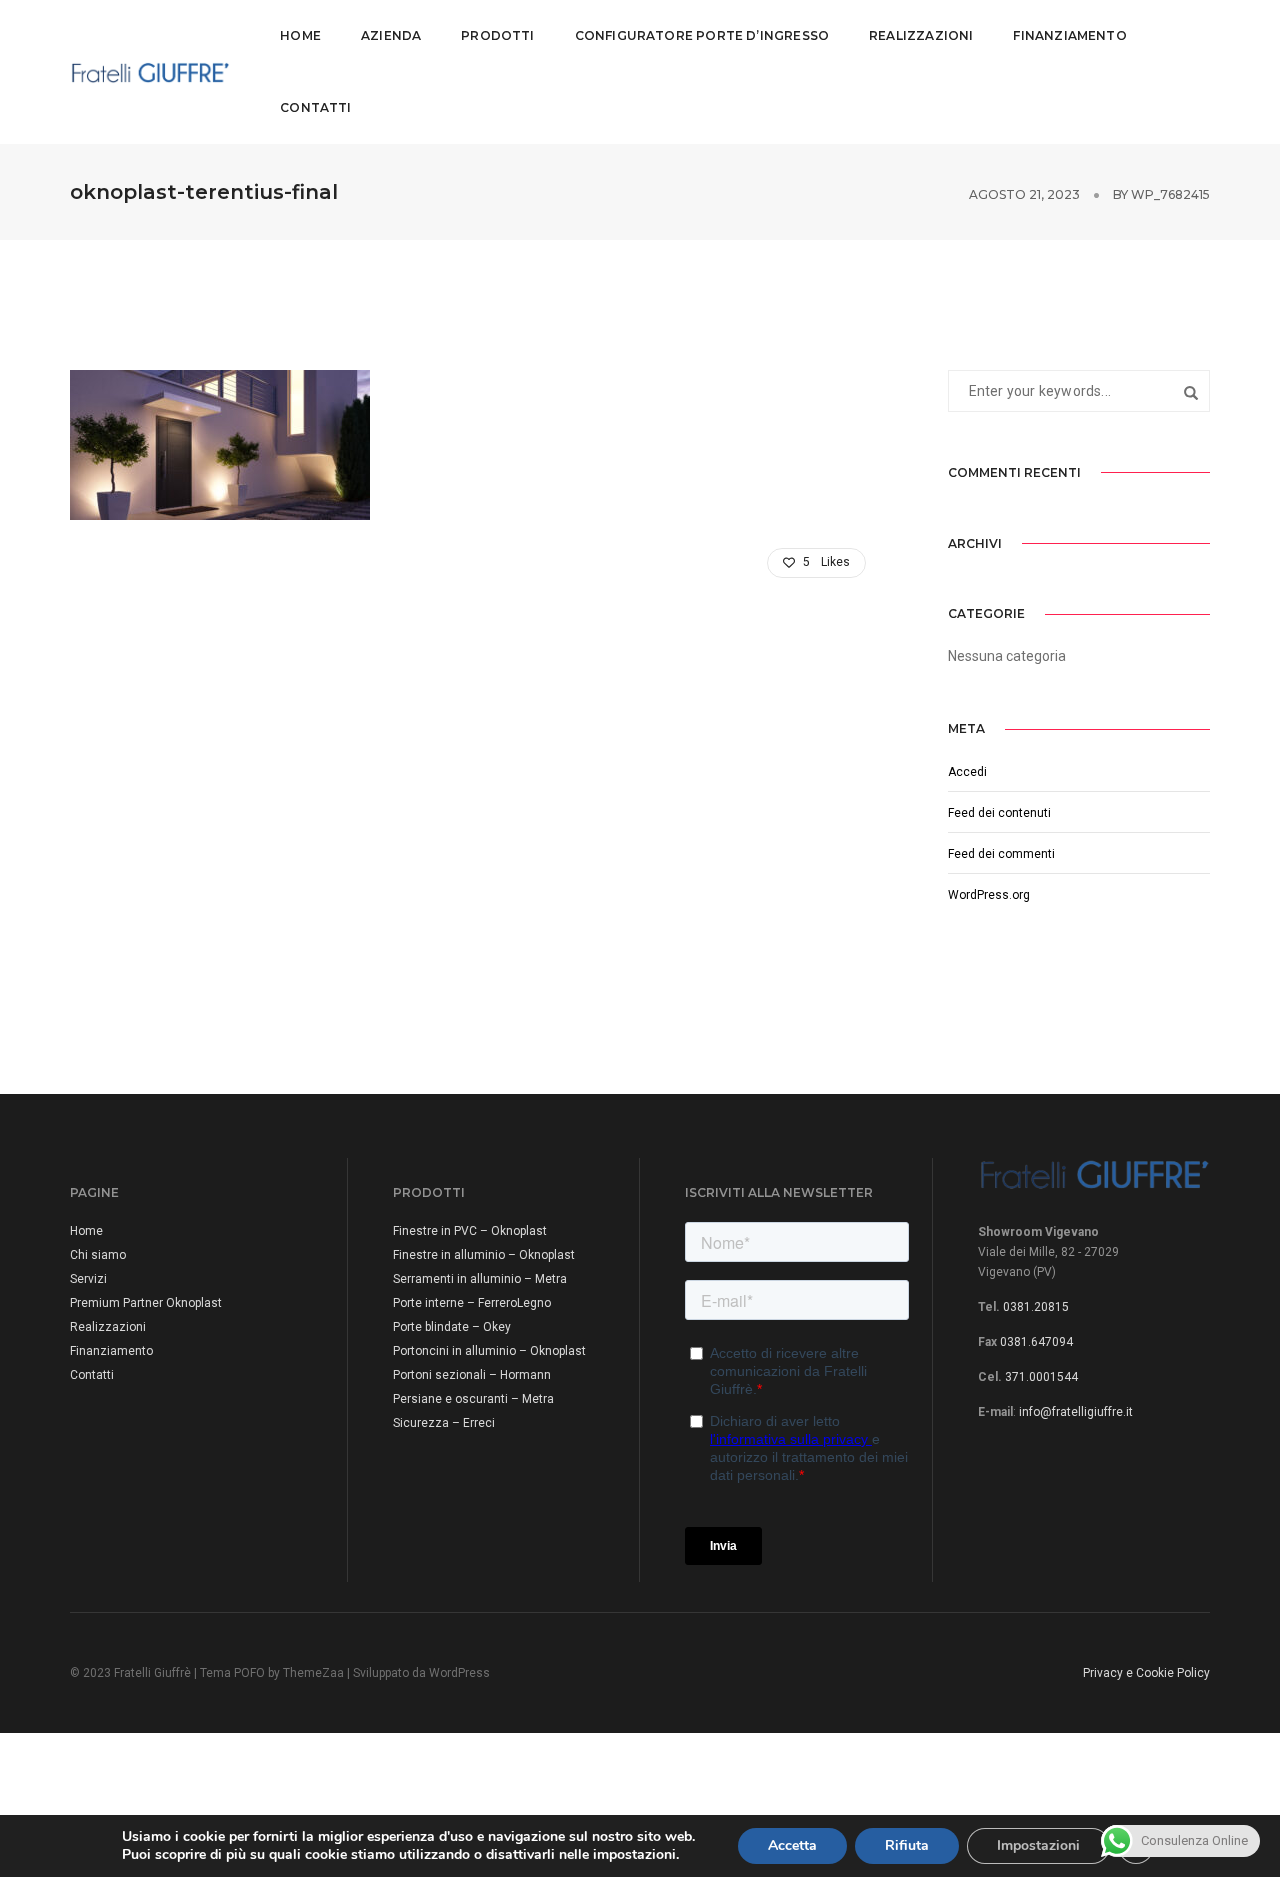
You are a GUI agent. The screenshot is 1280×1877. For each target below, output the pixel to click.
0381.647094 (1036, 1342)
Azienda (391, 35)
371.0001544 (1041, 1377)
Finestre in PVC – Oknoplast (470, 1231)
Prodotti (497, 35)
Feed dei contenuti (999, 813)
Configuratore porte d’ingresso (702, 35)
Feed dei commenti (1001, 854)
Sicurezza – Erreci (444, 1423)
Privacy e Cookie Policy (1146, 1673)
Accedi (967, 772)
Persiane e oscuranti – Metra (473, 1399)
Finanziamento (1069, 35)
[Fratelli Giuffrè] (150, 71)
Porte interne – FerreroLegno (472, 1303)
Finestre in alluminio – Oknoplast (484, 1255)
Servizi (88, 1279)
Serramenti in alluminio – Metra (480, 1279)
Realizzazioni (921, 35)
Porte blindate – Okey (452, 1327)
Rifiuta (907, 1845)
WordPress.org (989, 895)
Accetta (792, 1845)
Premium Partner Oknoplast (146, 1303)
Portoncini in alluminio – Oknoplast (489, 1351)
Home (300, 35)
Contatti (315, 107)
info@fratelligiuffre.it (1076, 1412)
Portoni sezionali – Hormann (472, 1375)
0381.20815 (1036, 1307)
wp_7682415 (1170, 194)
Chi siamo (98, 1255)
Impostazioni (1038, 1845)
